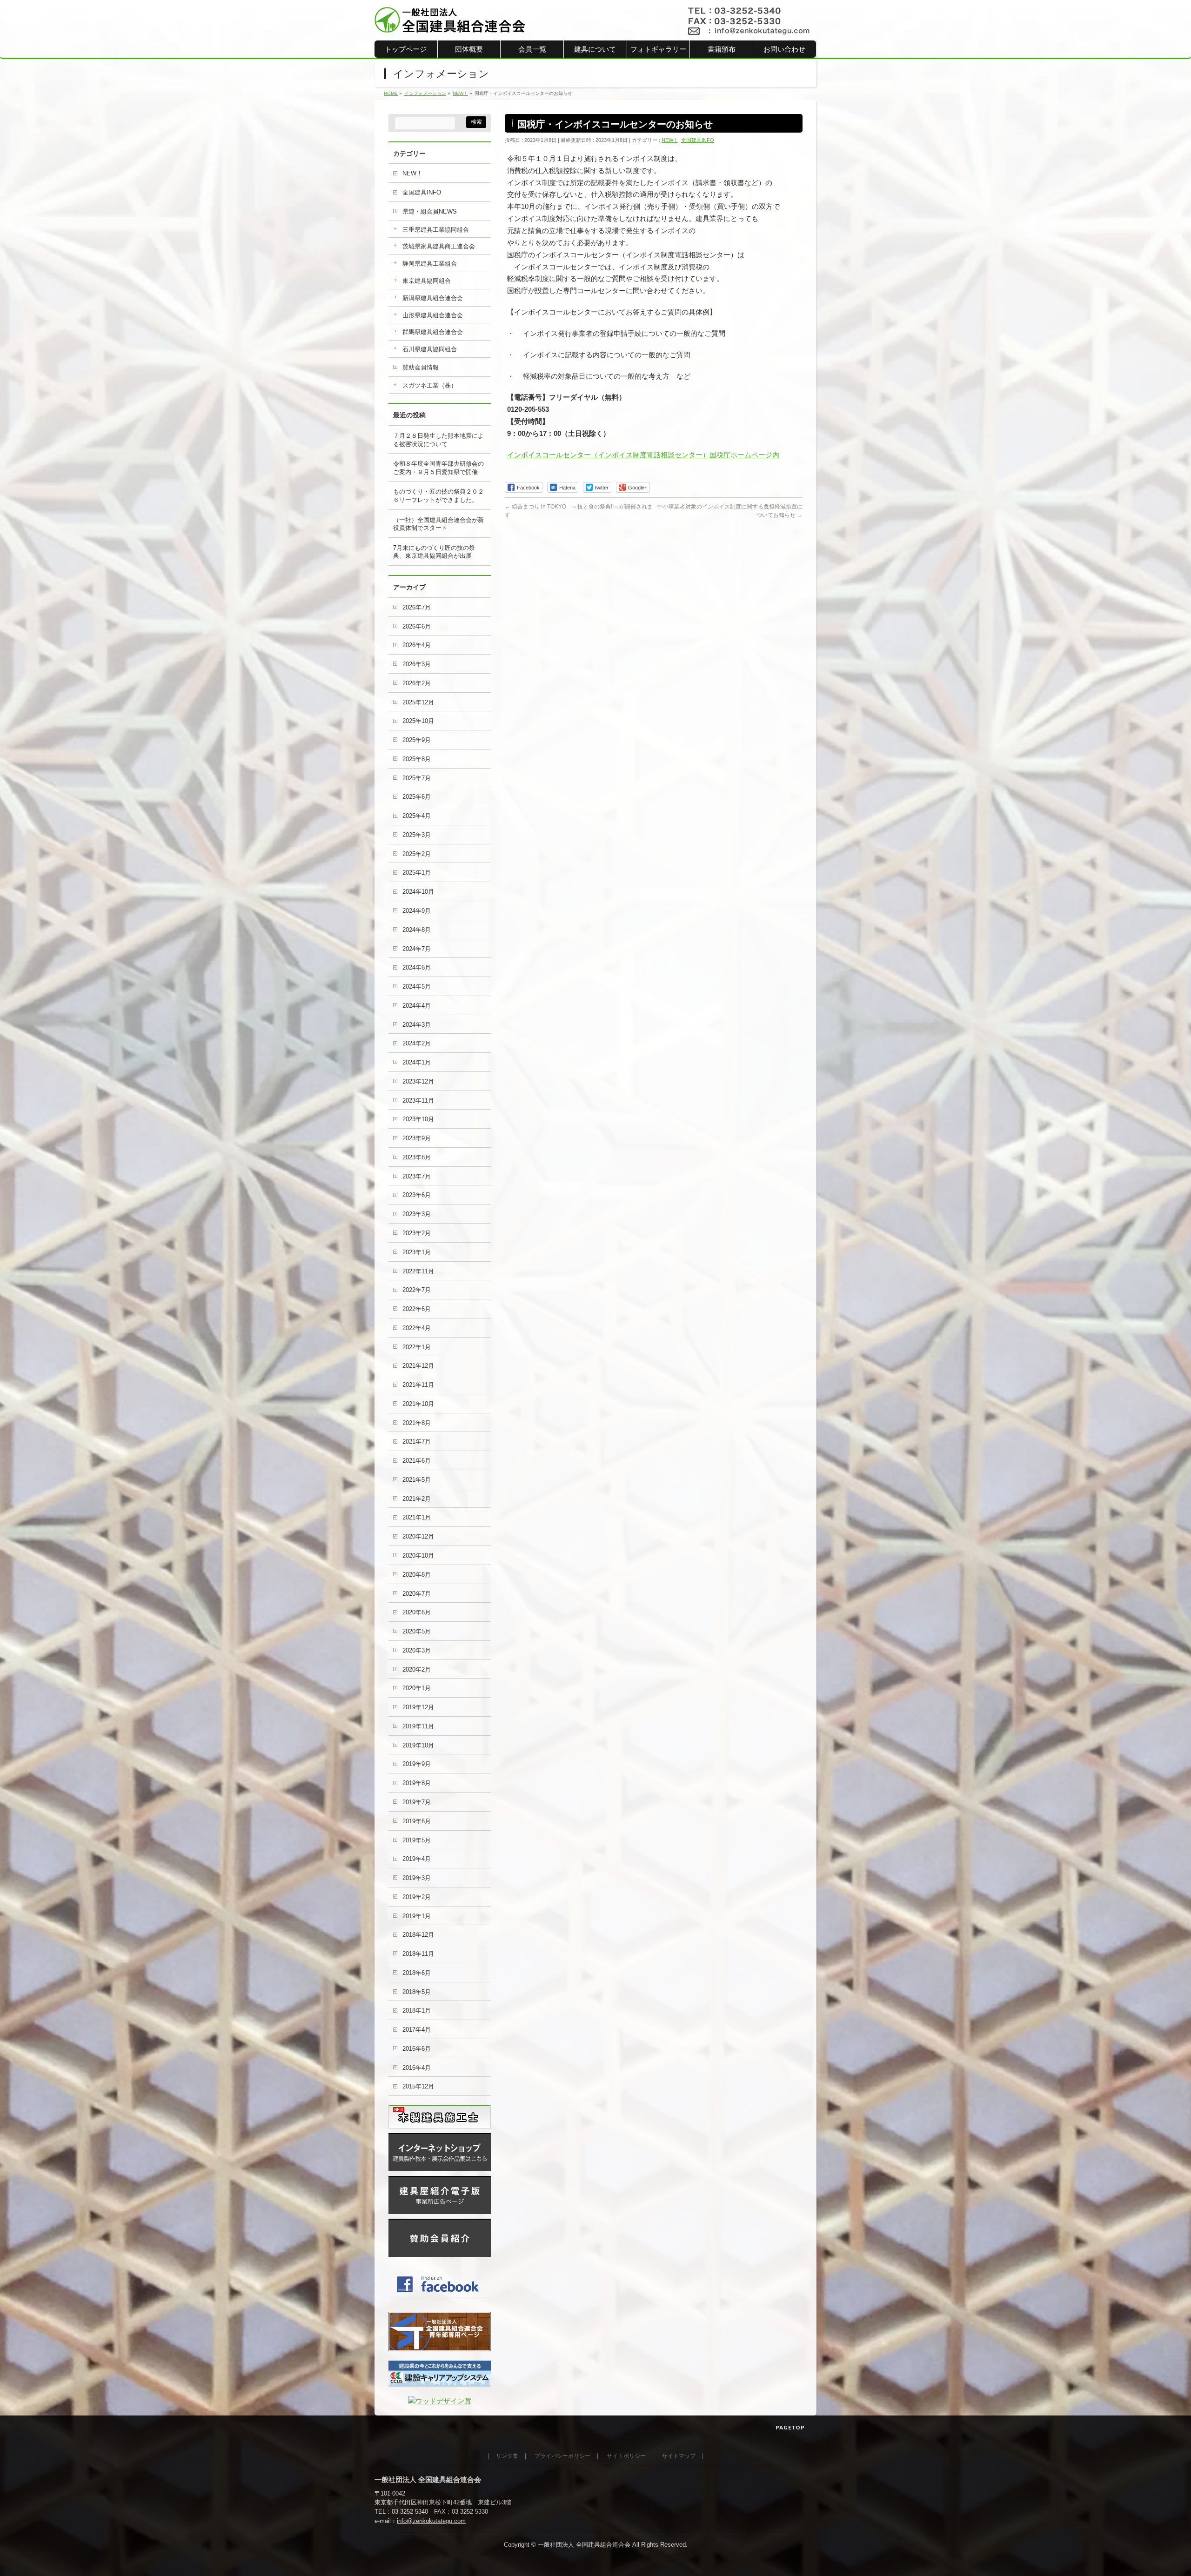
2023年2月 (417, 1233)
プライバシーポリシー (562, 2456)
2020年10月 (418, 1556)
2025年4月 (417, 816)
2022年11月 (418, 1271)
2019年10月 (418, 1745)
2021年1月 (417, 1517)
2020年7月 (417, 1594)
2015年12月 (418, 2086)
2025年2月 (417, 854)
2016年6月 (417, 2049)
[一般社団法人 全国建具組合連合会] (450, 23)
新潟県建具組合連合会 (433, 298)
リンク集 (507, 2456)
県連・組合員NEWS (430, 211)
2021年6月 (417, 1461)
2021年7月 (417, 1442)
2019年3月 (417, 1878)
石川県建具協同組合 (430, 349)
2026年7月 (417, 607)
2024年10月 (418, 892)
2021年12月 (418, 1366)
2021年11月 (418, 1385)
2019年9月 (417, 1764)
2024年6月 (417, 967)
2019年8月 (417, 1783)
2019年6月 (417, 1821)
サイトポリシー (626, 2456)
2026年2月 (417, 683)
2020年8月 (417, 1575)
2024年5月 (417, 987)
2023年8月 (417, 1157)
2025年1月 (417, 873)
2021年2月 (417, 1499)
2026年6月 (417, 626)
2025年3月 (417, 835)
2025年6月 (417, 797)
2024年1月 (417, 1062)
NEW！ (670, 140)
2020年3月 (417, 1650)
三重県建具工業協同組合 (436, 230)
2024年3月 (417, 1025)
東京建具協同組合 (427, 281)
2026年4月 (417, 645)
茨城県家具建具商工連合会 (439, 246)
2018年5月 (417, 1992)
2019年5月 (417, 1840)
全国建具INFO (698, 140)
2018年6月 (417, 1973)
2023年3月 (417, 1214)
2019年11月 (418, 1726)
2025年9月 (417, 740)
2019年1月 (417, 1916)
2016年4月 (417, 2068)
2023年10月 (418, 1119)
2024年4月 (417, 1006)
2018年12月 (418, 1935)
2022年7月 (417, 1290)
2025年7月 (417, 778)
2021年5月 (417, 1480)
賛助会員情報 (421, 367)
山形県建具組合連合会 (433, 315)
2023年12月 (418, 1081)
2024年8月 (417, 930)
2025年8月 (417, 759)
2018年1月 (417, 2011)
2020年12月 (418, 1536)
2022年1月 (417, 1347)
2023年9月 (417, 1138)
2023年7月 (417, 1176)
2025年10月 (418, 721)
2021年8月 (417, 1423)
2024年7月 (417, 949)
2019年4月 (417, 1859)
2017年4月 (417, 2030)
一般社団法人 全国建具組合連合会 (584, 2545)
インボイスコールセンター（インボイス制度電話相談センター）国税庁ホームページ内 (643, 455)
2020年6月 (417, 1612)
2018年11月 (418, 1954)
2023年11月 (418, 1101)
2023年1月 (417, 1252)
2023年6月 (417, 1195)
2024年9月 (417, 911)
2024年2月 (417, 1043)
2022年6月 (417, 1309)
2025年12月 (418, 702)
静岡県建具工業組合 (430, 264)
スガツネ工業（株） (430, 385)
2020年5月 (417, 1631)
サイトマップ (679, 2456)
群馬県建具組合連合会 (433, 332)
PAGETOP (790, 2427)
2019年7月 (417, 1802)
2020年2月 (417, 1669)
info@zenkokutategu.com (431, 2521)
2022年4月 (417, 1328)
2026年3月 (417, 664)
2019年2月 (417, 1897)
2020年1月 (417, 1688)
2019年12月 (418, 1707)
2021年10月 (418, 1404)
